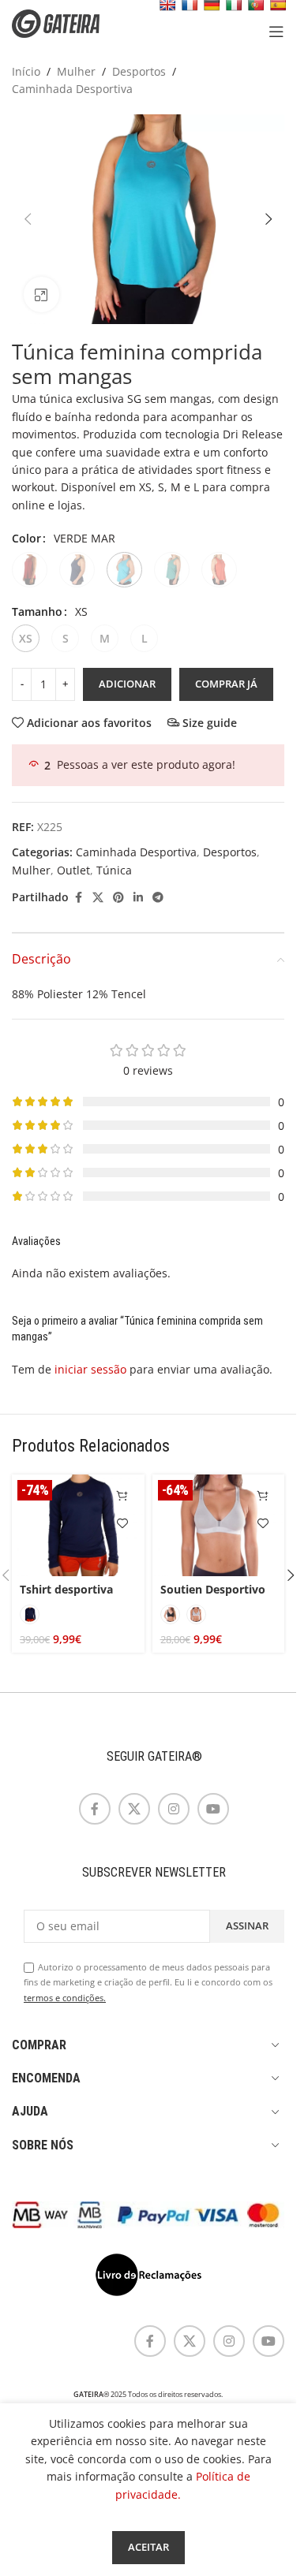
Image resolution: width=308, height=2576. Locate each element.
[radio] (30, 570)
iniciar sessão (90, 1369)
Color (26, 538)
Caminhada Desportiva (72, 89)
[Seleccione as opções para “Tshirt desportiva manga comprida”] (123, 1496)
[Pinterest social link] (118, 898)
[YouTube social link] (213, 1809)
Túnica (114, 870)
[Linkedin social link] (138, 898)
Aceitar (148, 2547)
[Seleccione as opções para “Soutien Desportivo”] (263, 1496)
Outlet (73, 870)
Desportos (139, 71)
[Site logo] (67, 22)
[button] (28, 219)
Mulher (76, 71)
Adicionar (127, 684)
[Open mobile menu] (276, 32)
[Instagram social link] (174, 1809)
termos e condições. (65, 1998)
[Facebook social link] (78, 898)
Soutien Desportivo (213, 1589)
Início (26, 71)
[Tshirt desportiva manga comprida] (78, 1525)
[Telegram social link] (158, 898)
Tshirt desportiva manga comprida (66, 1597)
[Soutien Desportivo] (219, 1525)
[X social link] (98, 898)
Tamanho (37, 611)
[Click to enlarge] (41, 295)
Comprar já (226, 684)
